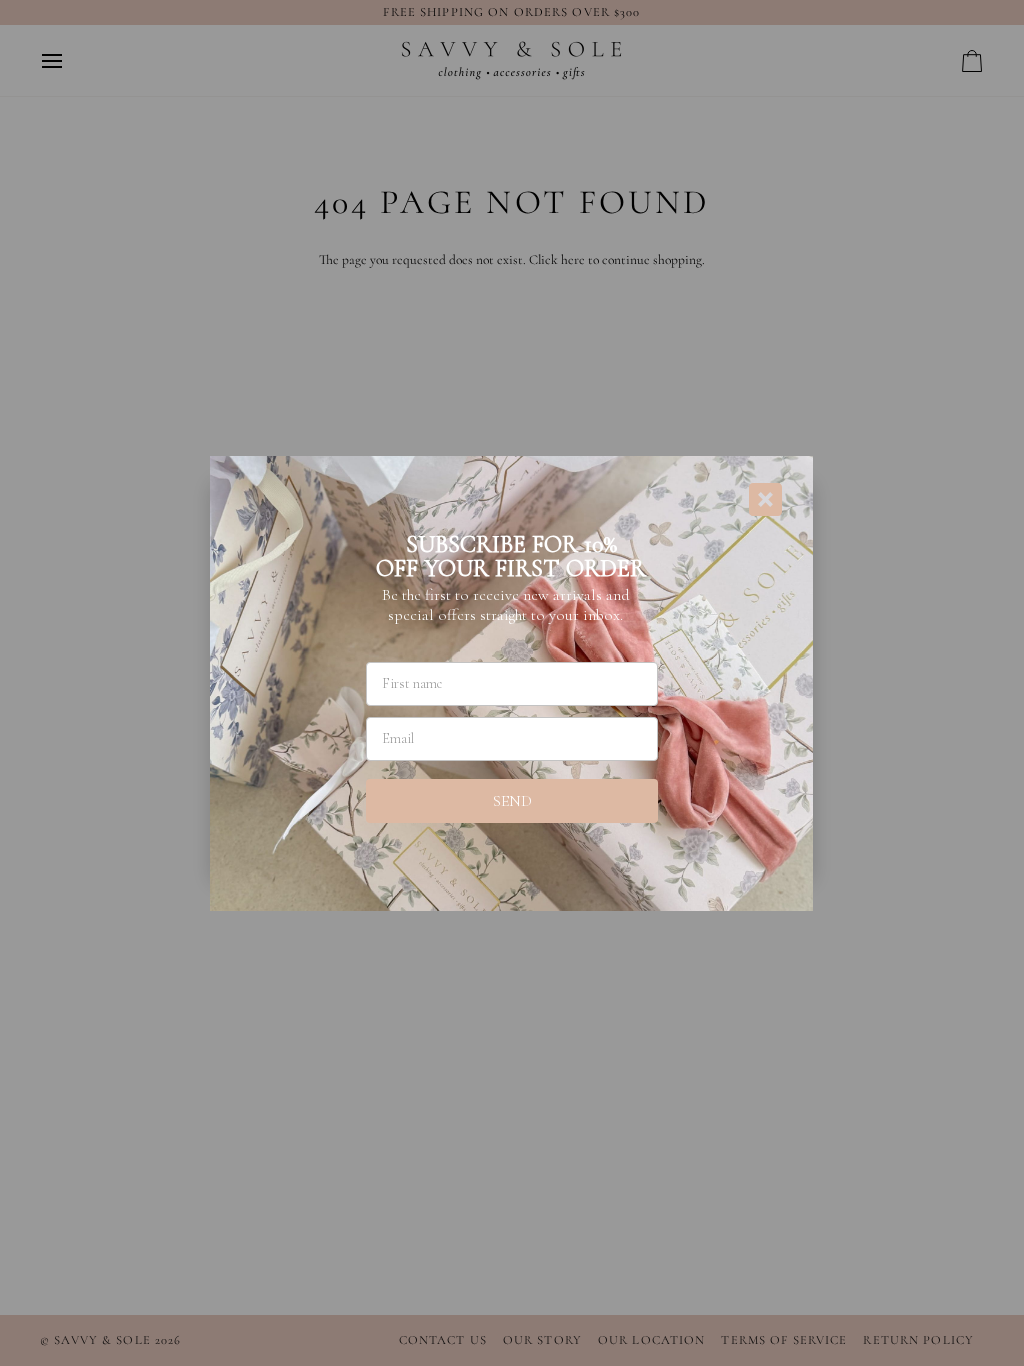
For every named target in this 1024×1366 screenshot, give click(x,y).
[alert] (512, 683)
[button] (512, 801)
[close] (765, 499)
